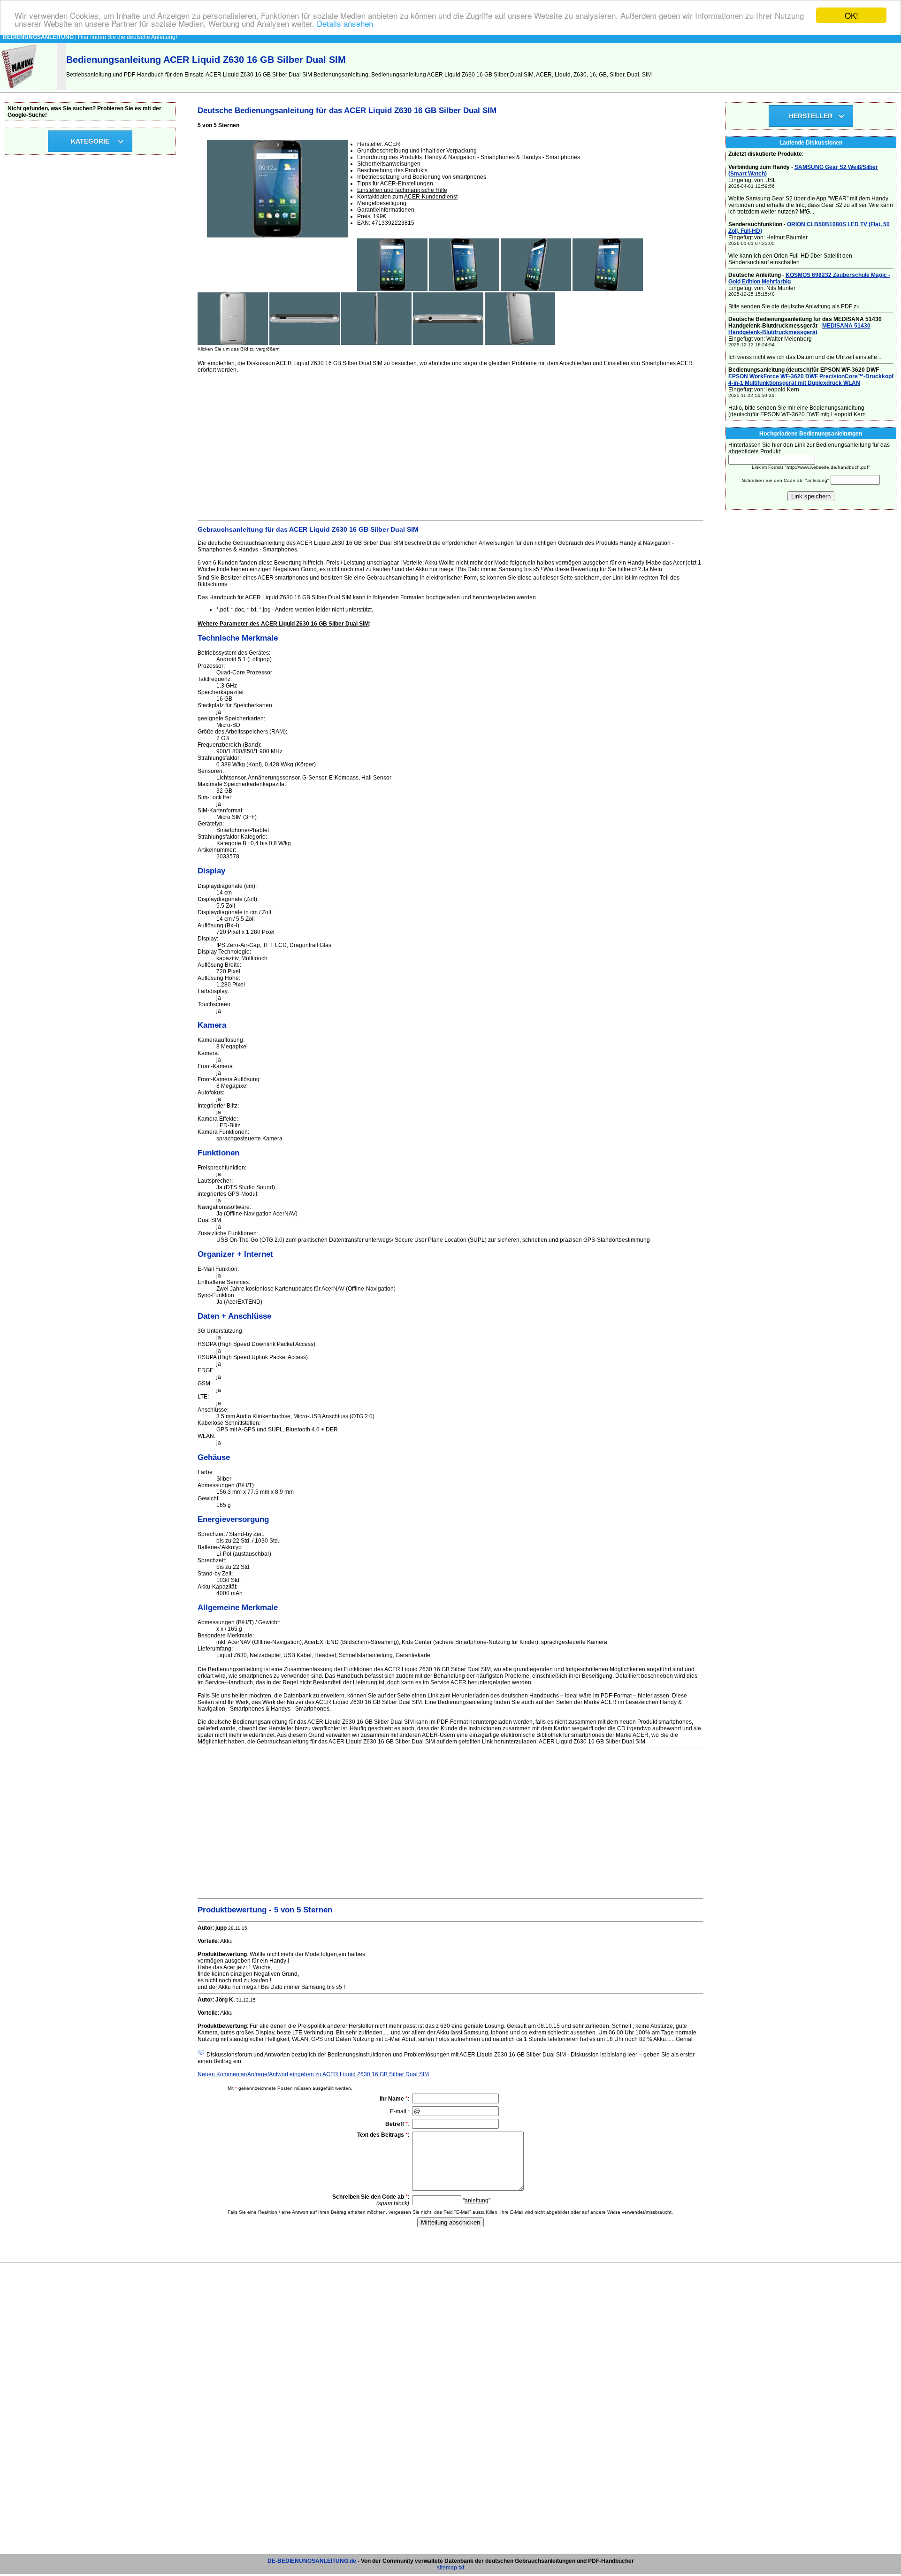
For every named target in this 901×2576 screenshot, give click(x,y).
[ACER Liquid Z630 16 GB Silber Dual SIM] (392, 289)
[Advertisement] (450, 445)
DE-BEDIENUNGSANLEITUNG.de (312, 2561)
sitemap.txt (450, 2568)
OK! (851, 15)
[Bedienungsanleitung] (20, 88)
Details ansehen (345, 24)
